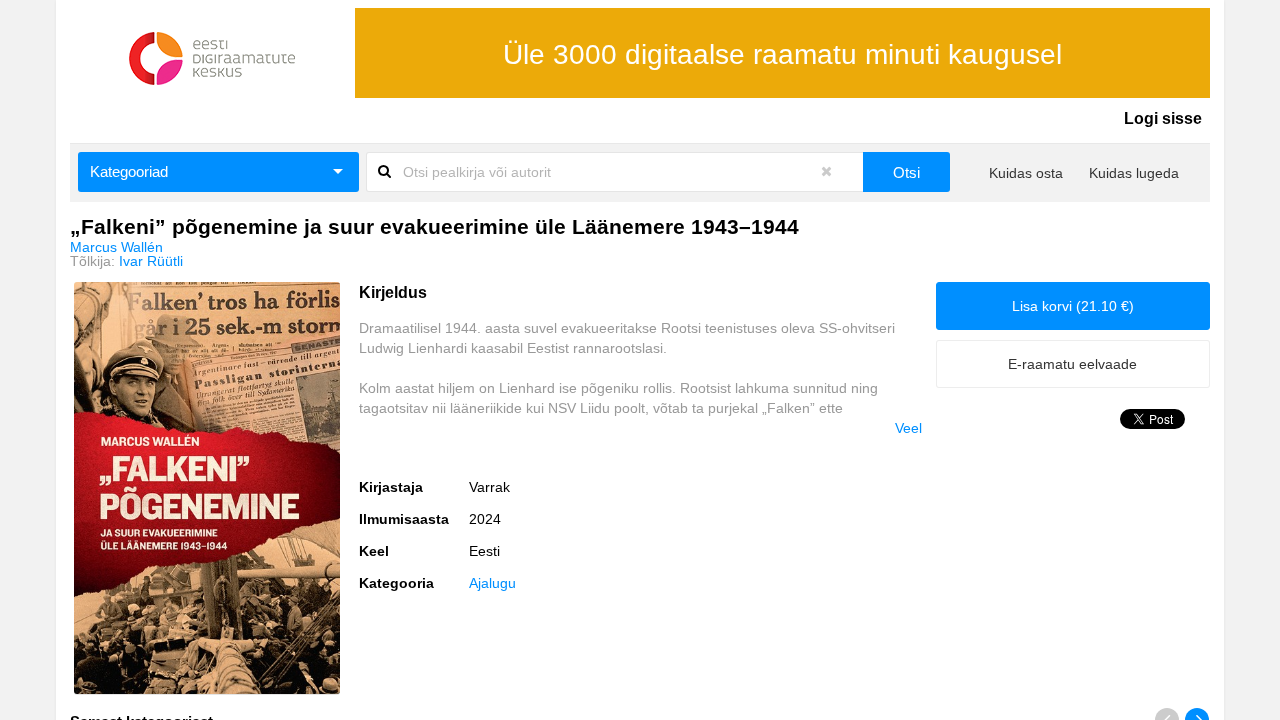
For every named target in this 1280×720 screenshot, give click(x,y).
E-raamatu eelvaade (1072, 364)
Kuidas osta (1026, 173)
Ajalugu (492, 583)
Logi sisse (1163, 118)
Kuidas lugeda (1134, 173)
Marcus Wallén (116, 247)
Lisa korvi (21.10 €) (1073, 306)
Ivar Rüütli (151, 261)
